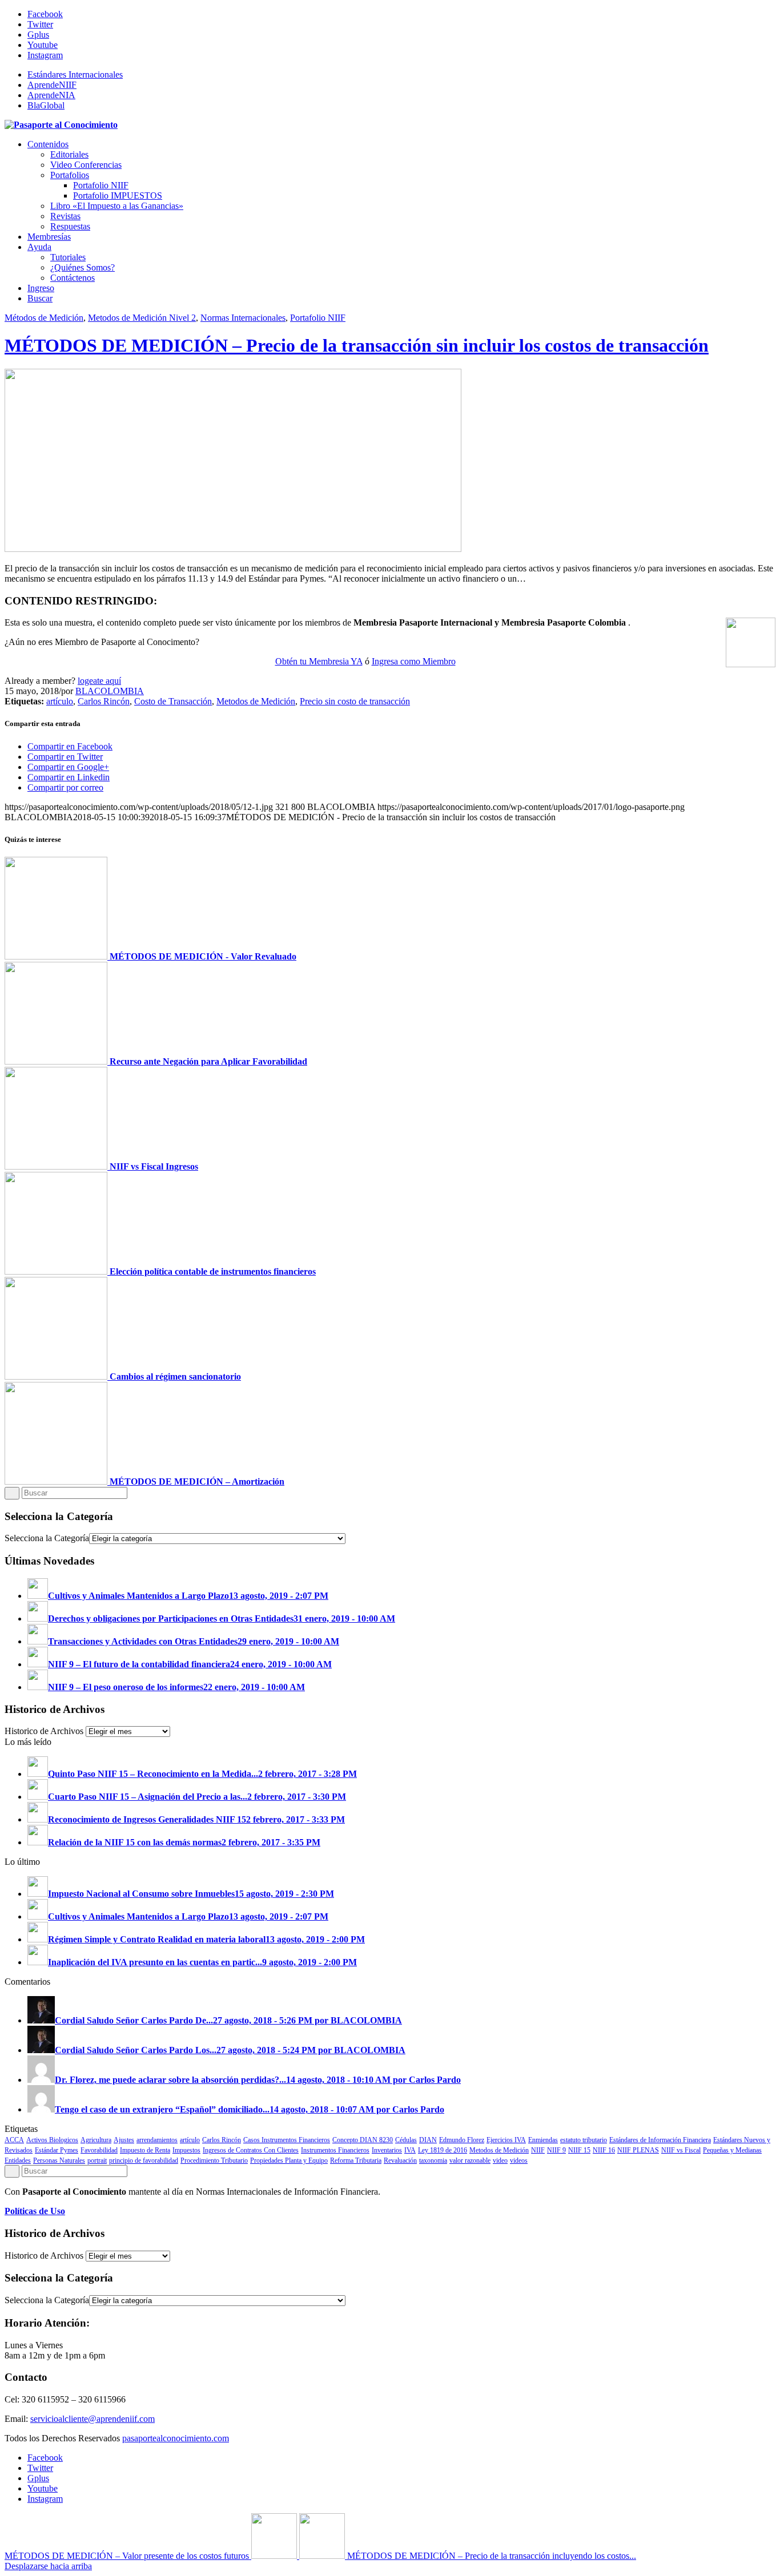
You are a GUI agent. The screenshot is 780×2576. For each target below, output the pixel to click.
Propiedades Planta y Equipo (289, 2160)
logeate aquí (99, 681)
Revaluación (400, 2160)
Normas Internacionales (243, 318)
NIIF (538, 2150)
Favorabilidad (99, 2150)
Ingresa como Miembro (414, 661)
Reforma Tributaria (356, 2160)
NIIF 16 (604, 2150)
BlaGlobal (46, 105)
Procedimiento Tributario (214, 2160)
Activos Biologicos (52, 2140)
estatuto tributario (584, 2140)
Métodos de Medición (44, 318)
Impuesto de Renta (145, 2150)
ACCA (14, 2140)
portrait (97, 2160)
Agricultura (96, 2140)
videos (519, 2160)
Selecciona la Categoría (47, 1538)
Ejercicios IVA (506, 2140)
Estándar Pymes (57, 2150)
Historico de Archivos (44, 1731)
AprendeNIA (51, 95)
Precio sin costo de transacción (355, 701)
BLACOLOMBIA (110, 691)
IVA (410, 2150)
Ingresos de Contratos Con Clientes (251, 2150)
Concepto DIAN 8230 (363, 2140)
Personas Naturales (59, 2160)
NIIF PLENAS (638, 2150)
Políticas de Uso (35, 2211)
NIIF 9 (556, 2150)
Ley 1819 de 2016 (443, 2150)
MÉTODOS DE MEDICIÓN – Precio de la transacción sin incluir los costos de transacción (357, 345)
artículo (60, 701)
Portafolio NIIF (318, 318)
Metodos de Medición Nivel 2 (142, 318)
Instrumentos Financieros (335, 2150)
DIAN (428, 2140)
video (500, 2160)
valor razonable (470, 2160)
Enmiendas (543, 2140)
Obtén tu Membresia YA (319, 661)
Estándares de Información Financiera (660, 2140)
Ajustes (124, 2140)
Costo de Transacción (173, 701)
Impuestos (186, 2150)
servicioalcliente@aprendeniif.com (93, 2419)
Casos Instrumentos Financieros (287, 2140)
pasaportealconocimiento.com (176, 2438)
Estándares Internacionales (75, 74)
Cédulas (406, 2140)
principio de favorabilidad (144, 2160)
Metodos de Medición (256, 701)
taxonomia (433, 2160)
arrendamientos (157, 2140)
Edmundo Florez (462, 2140)
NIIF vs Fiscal (681, 2150)
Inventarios (387, 2150)
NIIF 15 (579, 2150)
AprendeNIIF (52, 85)
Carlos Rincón (104, 701)
